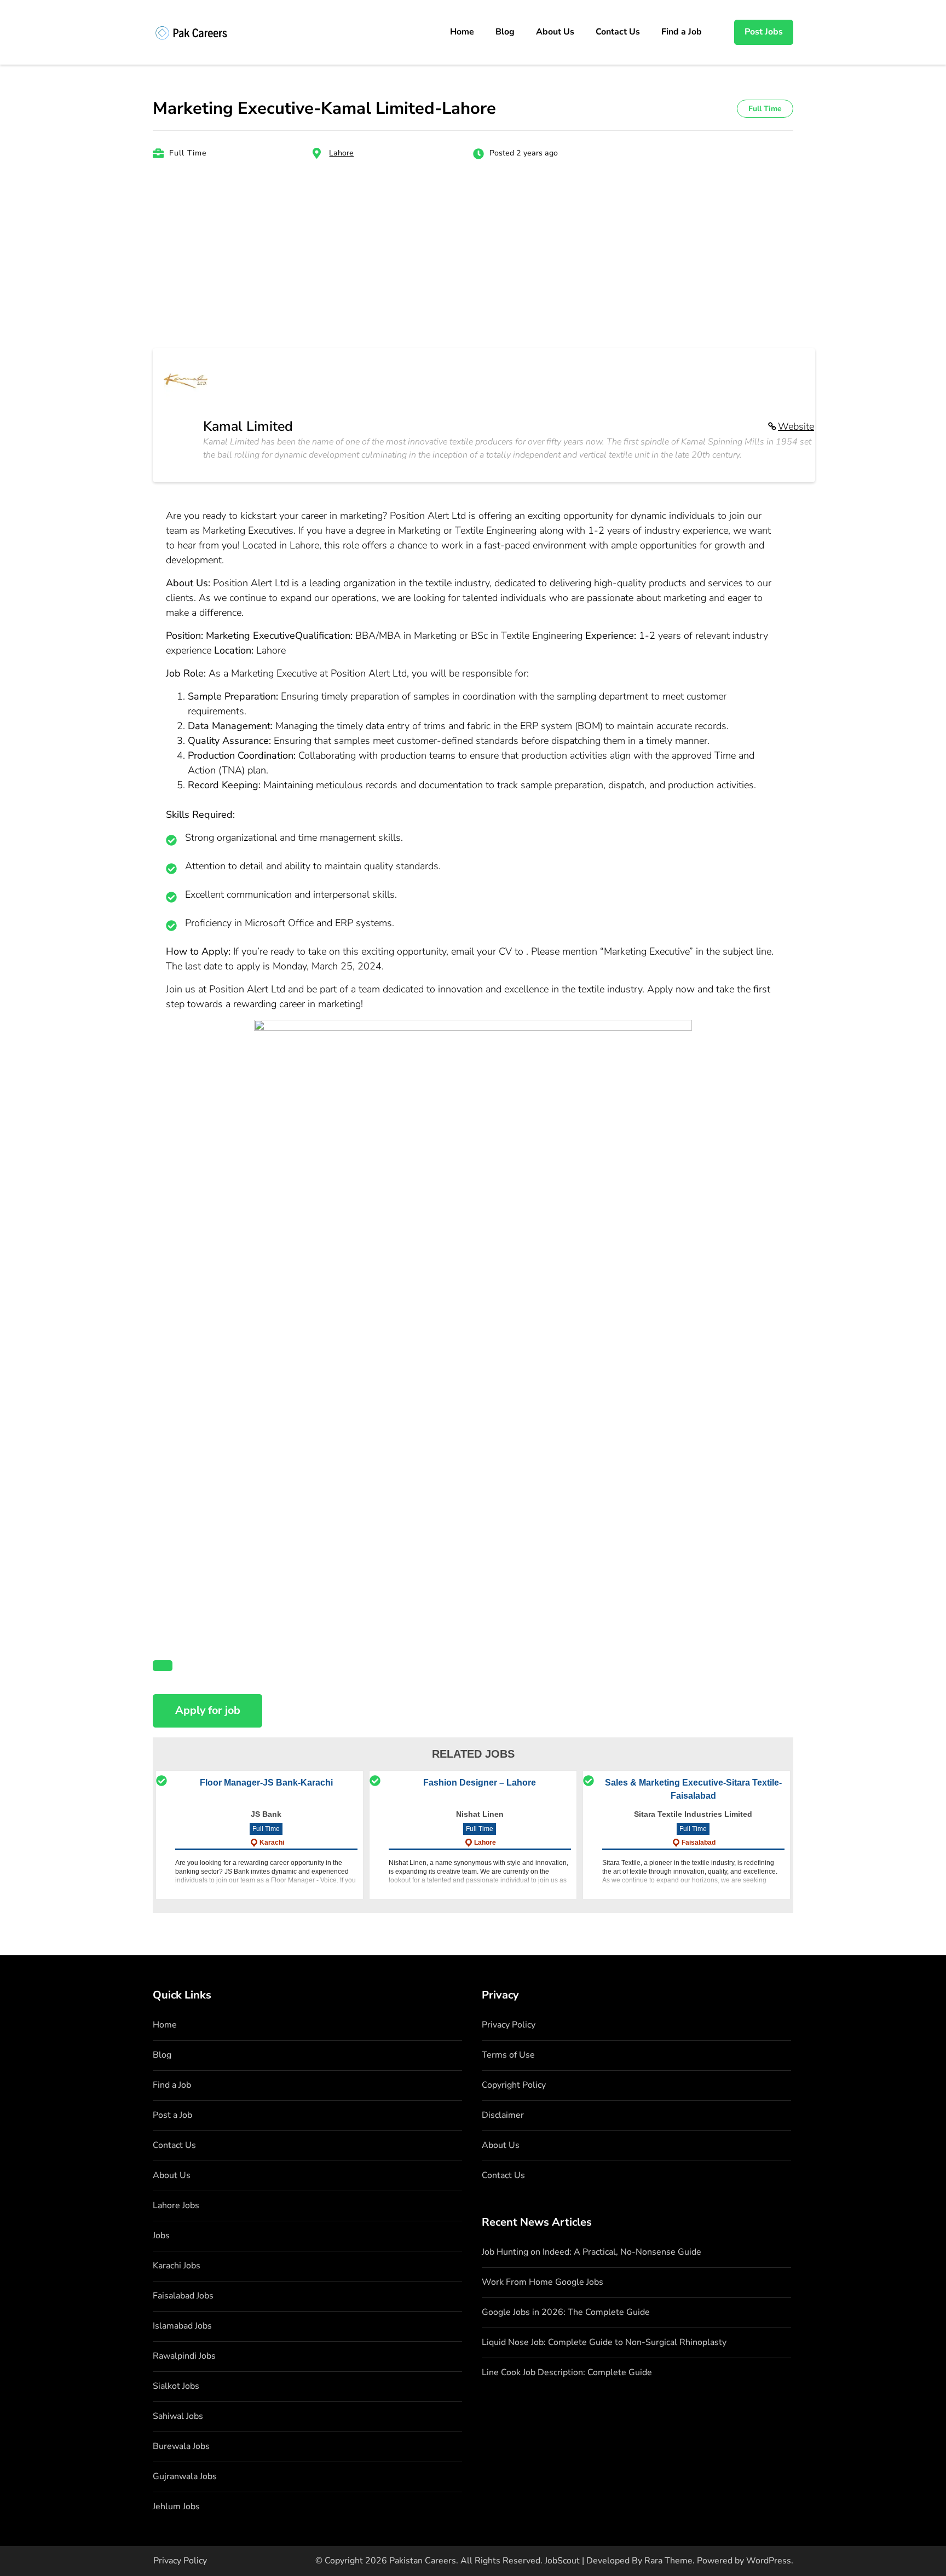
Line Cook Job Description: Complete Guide (567, 2372)
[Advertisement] (473, 261)
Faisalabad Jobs (183, 2296)
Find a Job (682, 32)
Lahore (341, 153)
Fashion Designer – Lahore (480, 1783)
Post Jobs (764, 32)
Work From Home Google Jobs (543, 2282)
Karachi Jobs (177, 2266)
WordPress (769, 2561)
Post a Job (172, 2115)
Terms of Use (508, 2055)
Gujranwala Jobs (185, 2476)
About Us (555, 32)
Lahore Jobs (176, 2205)
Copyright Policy (514, 2085)
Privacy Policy (509, 2025)
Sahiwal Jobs (178, 2416)
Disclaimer (503, 2115)
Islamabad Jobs (182, 2326)
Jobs (161, 2236)
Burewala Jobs (181, 2446)
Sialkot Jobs (176, 2386)
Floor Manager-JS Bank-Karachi (266, 1783)
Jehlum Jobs (176, 2506)
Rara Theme (668, 2561)
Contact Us (618, 32)
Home (462, 32)
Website (796, 426)
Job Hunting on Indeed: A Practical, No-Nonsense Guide (592, 2252)
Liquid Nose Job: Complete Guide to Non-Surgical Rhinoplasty (604, 2342)
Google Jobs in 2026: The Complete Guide (566, 2312)
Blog (505, 32)
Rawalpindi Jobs (184, 2356)
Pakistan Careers (423, 2561)
